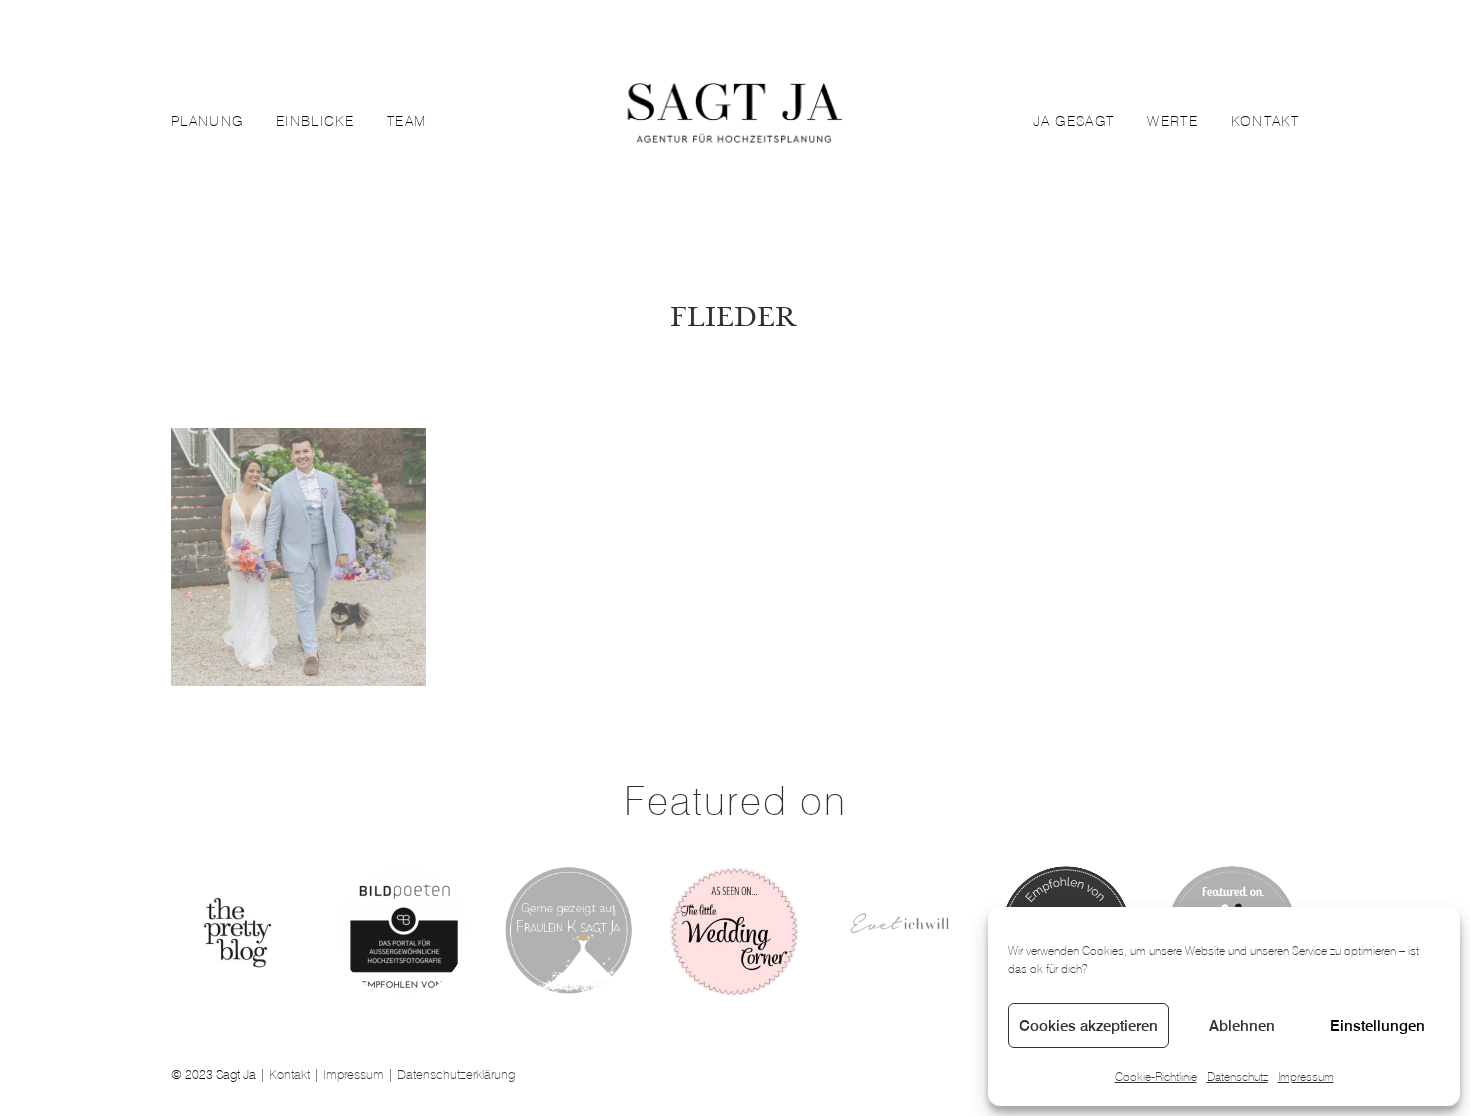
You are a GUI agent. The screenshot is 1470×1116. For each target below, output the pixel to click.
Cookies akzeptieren (1088, 1025)
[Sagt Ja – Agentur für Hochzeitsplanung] (734, 121)
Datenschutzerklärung (456, 1074)
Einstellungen (1377, 1025)
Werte (1172, 121)
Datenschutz (1237, 1076)
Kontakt (1265, 121)
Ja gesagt (1074, 121)
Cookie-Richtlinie (1156, 1076)
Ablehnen (1242, 1025)
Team (406, 121)
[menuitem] (214, 121)
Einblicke (315, 121)
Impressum (1306, 1076)
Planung (207, 121)
